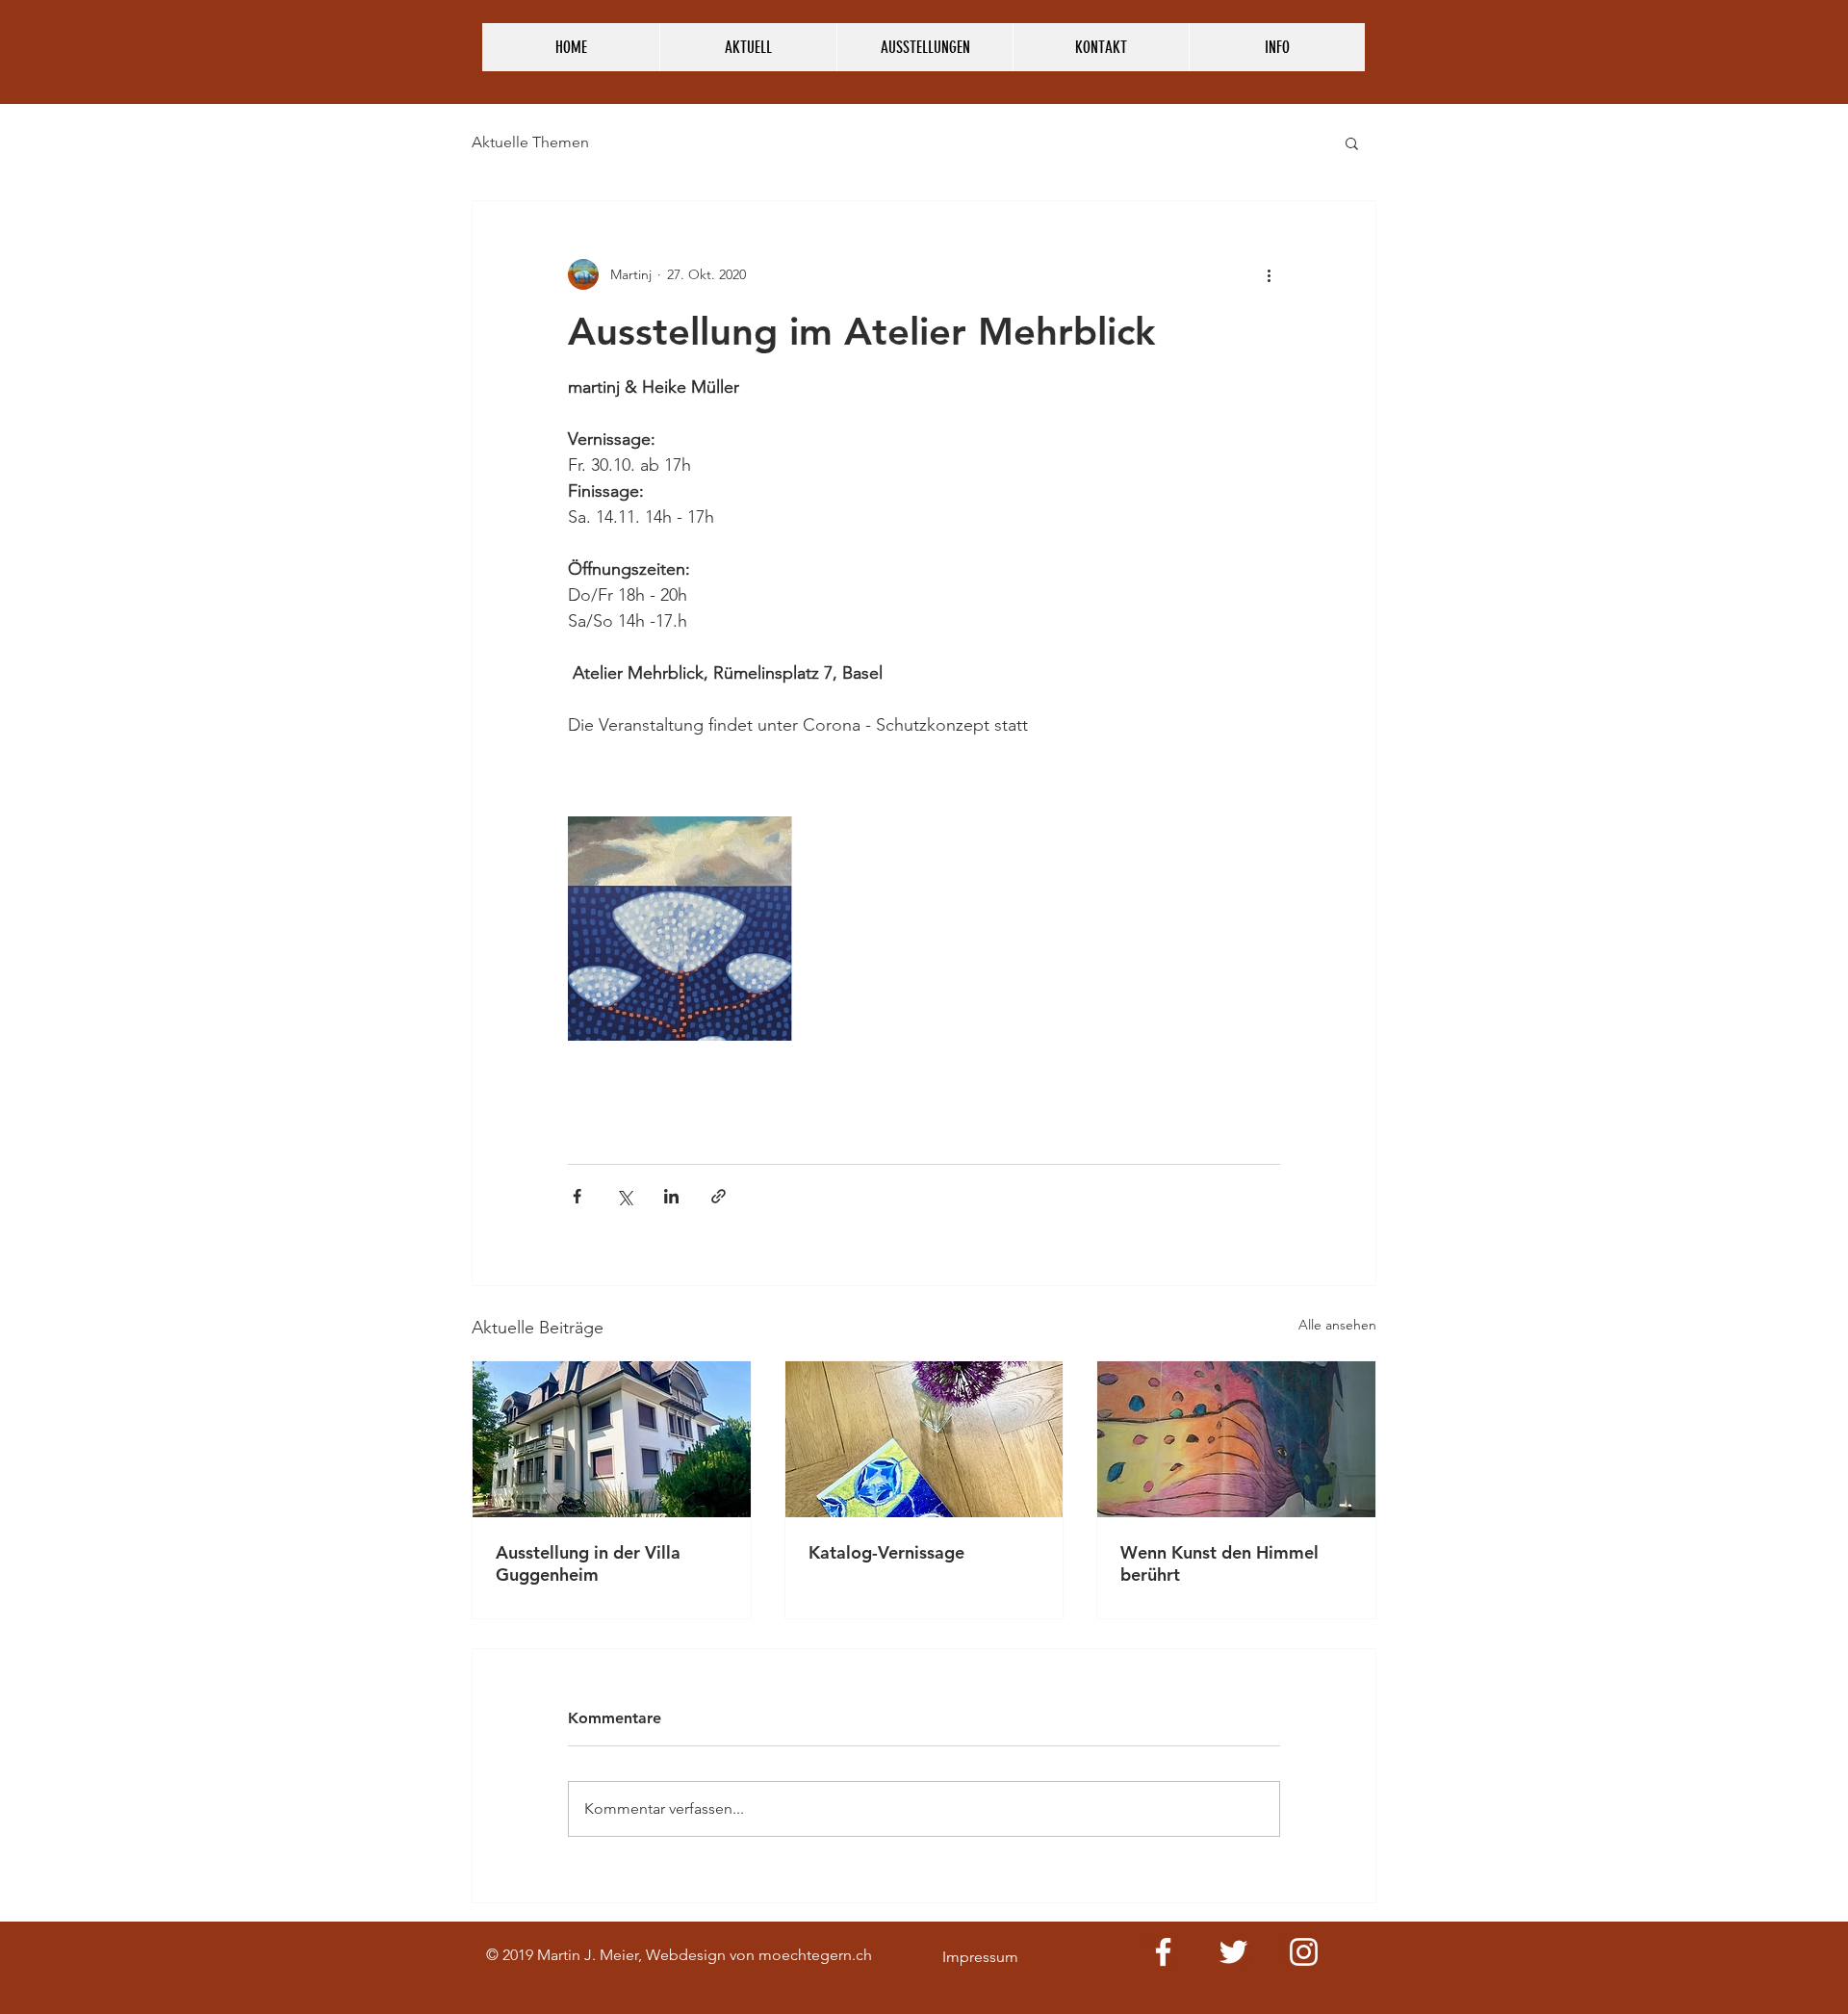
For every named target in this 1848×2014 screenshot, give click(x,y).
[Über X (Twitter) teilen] (624, 1196)
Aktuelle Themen (530, 142)
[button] (1352, 142)
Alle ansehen (1337, 1325)
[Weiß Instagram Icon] (1304, 1952)
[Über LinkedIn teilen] (671, 1196)
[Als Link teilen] (719, 1196)
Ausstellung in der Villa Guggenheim (588, 1563)
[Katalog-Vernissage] (924, 1439)
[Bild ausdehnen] (680, 929)
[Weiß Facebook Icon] (1163, 1952)
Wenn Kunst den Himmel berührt (1219, 1563)
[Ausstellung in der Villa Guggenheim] (612, 1439)
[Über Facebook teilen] (577, 1196)
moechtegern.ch (815, 1955)
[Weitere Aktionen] (1269, 274)
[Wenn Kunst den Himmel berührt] (1236, 1439)
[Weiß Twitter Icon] (1233, 1952)
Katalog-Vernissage (886, 1552)
